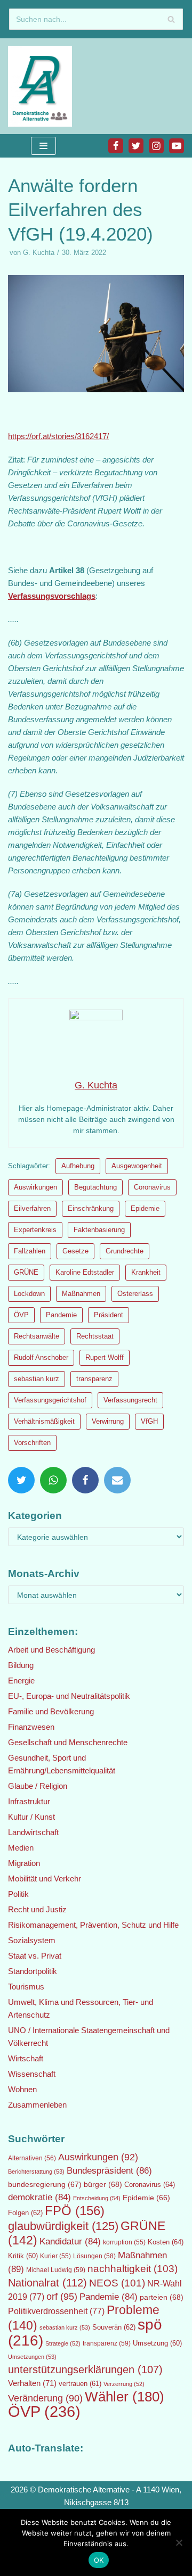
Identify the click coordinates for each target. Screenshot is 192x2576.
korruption (124, 2242)
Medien (21, 1848)
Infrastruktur (29, 1801)
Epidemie (145, 1208)
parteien (162, 2297)
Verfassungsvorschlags (52, 596)
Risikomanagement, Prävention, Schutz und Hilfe (93, 1925)
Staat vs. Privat (35, 1956)
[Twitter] (136, 146)
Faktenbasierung (99, 1230)
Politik (18, 1894)
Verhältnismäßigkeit (44, 1421)
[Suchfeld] (171, 19)
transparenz (94, 1379)
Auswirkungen (35, 1187)
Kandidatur (70, 2241)
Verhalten (32, 2383)
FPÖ (75, 2211)
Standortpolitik (33, 1971)
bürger (103, 2184)
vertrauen (80, 2384)
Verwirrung (108, 1421)
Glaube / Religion (38, 1786)
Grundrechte (125, 1251)
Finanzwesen (31, 1727)
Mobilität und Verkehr (45, 1879)
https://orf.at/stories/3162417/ (58, 436)
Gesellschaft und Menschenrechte (68, 1742)
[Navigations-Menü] (43, 146)
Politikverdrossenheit (56, 2311)
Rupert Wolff (105, 1357)
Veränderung (45, 2398)
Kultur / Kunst (31, 1817)
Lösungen (94, 2256)
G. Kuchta (39, 253)
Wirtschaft (26, 2058)
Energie (21, 1681)
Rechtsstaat (95, 1336)
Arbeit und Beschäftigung (51, 1650)
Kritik (23, 2256)
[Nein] (179, 2542)
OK (99, 2560)
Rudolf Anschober (41, 1357)
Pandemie (61, 1315)
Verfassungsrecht (130, 1400)
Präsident (109, 1315)
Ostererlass (135, 1294)
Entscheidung (97, 2198)
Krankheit (146, 1272)
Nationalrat (47, 2283)
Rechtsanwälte (37, 1336)
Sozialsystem (32, 1940)
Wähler (125, 2397)
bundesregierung (45, 2184)
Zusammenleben (37, 2105)
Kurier (55, 2256)
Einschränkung (91, 1208)
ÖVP (21, 1315)
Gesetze (75, 1251)
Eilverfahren (32, 1208)
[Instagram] (156, 146)
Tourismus (26, 1987)
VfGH (149, 1421)
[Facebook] (116, 146)
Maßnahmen (81, 1294)
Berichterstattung (36, 2172)
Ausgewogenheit (137, 1166)
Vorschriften (32, 1443)
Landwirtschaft (33, 1832)
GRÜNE (26, 1272)
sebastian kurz (37, 1379)
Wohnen (22, 2089)
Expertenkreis (35, 1230)
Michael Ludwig (56, 2270)
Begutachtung (95, 1187)
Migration (24, 1863)
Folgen (25, 2213)
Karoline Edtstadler (85, 1272)
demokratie (39, 2197)
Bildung (21, 1665)
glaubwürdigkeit (63, 2226)
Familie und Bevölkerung (51, 1711)
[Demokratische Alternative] (43, 86)
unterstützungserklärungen (85, 2369)
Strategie (63, 2343)
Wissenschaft (32, 2074)
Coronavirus (152, 1187)
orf (62, 2297)
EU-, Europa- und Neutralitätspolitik (69, 1696)
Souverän (114, 2327)
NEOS (117, 2283)
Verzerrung (124, 2384)
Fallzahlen (30, 1251)
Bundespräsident (109, 2171)
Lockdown (29, 1294)
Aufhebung (78, 1166)
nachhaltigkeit (133, 2269)
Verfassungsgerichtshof (50, 1400)
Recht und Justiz (37, 1909)
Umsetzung (157, 2343)
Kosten (166, 2242)
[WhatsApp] (53, 1480)
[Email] (117, 1480)
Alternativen (32, 2158)
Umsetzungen (32, 2357)
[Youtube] (177, 146)
